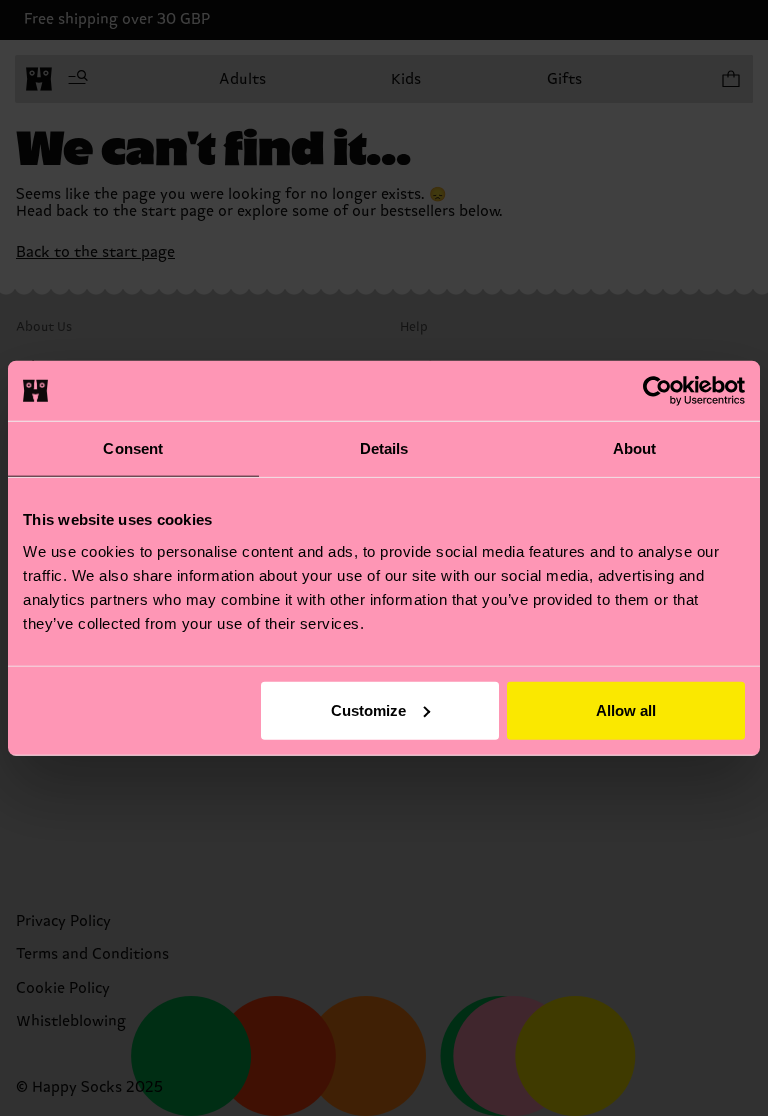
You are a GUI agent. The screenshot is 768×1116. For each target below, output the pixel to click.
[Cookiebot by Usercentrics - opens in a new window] (657, 391)
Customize (368, 709)
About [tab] (635, 448)
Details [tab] (384, 448)
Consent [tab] (133, 448)
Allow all (626, 709)
